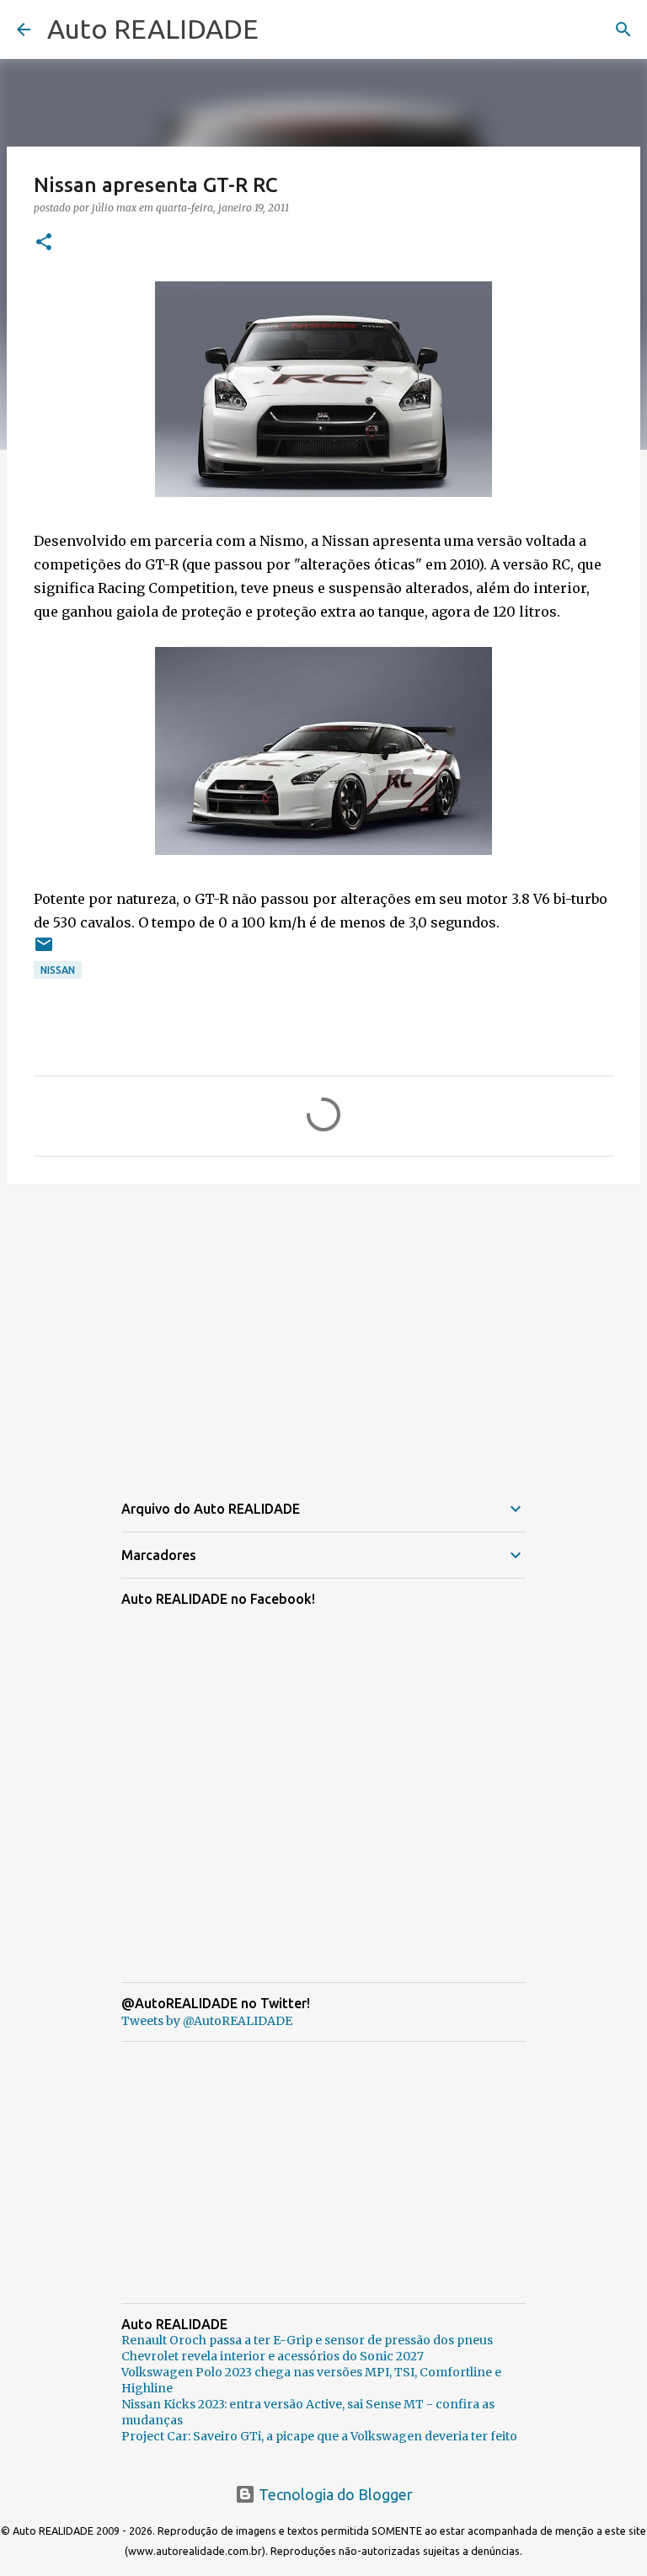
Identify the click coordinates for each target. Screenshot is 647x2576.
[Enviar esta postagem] (44, 951)
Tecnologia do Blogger (334, 2494)
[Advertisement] (323, 1327)
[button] (44, 243)
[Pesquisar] (623, 29)
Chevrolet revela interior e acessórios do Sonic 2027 (273, 2356)
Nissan (58, 970)
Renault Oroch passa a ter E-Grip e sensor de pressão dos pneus (307, 2340)
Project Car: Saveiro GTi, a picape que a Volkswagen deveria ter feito (319, 2436)
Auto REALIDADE (153, 29)
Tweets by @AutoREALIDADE (207, 2021)
